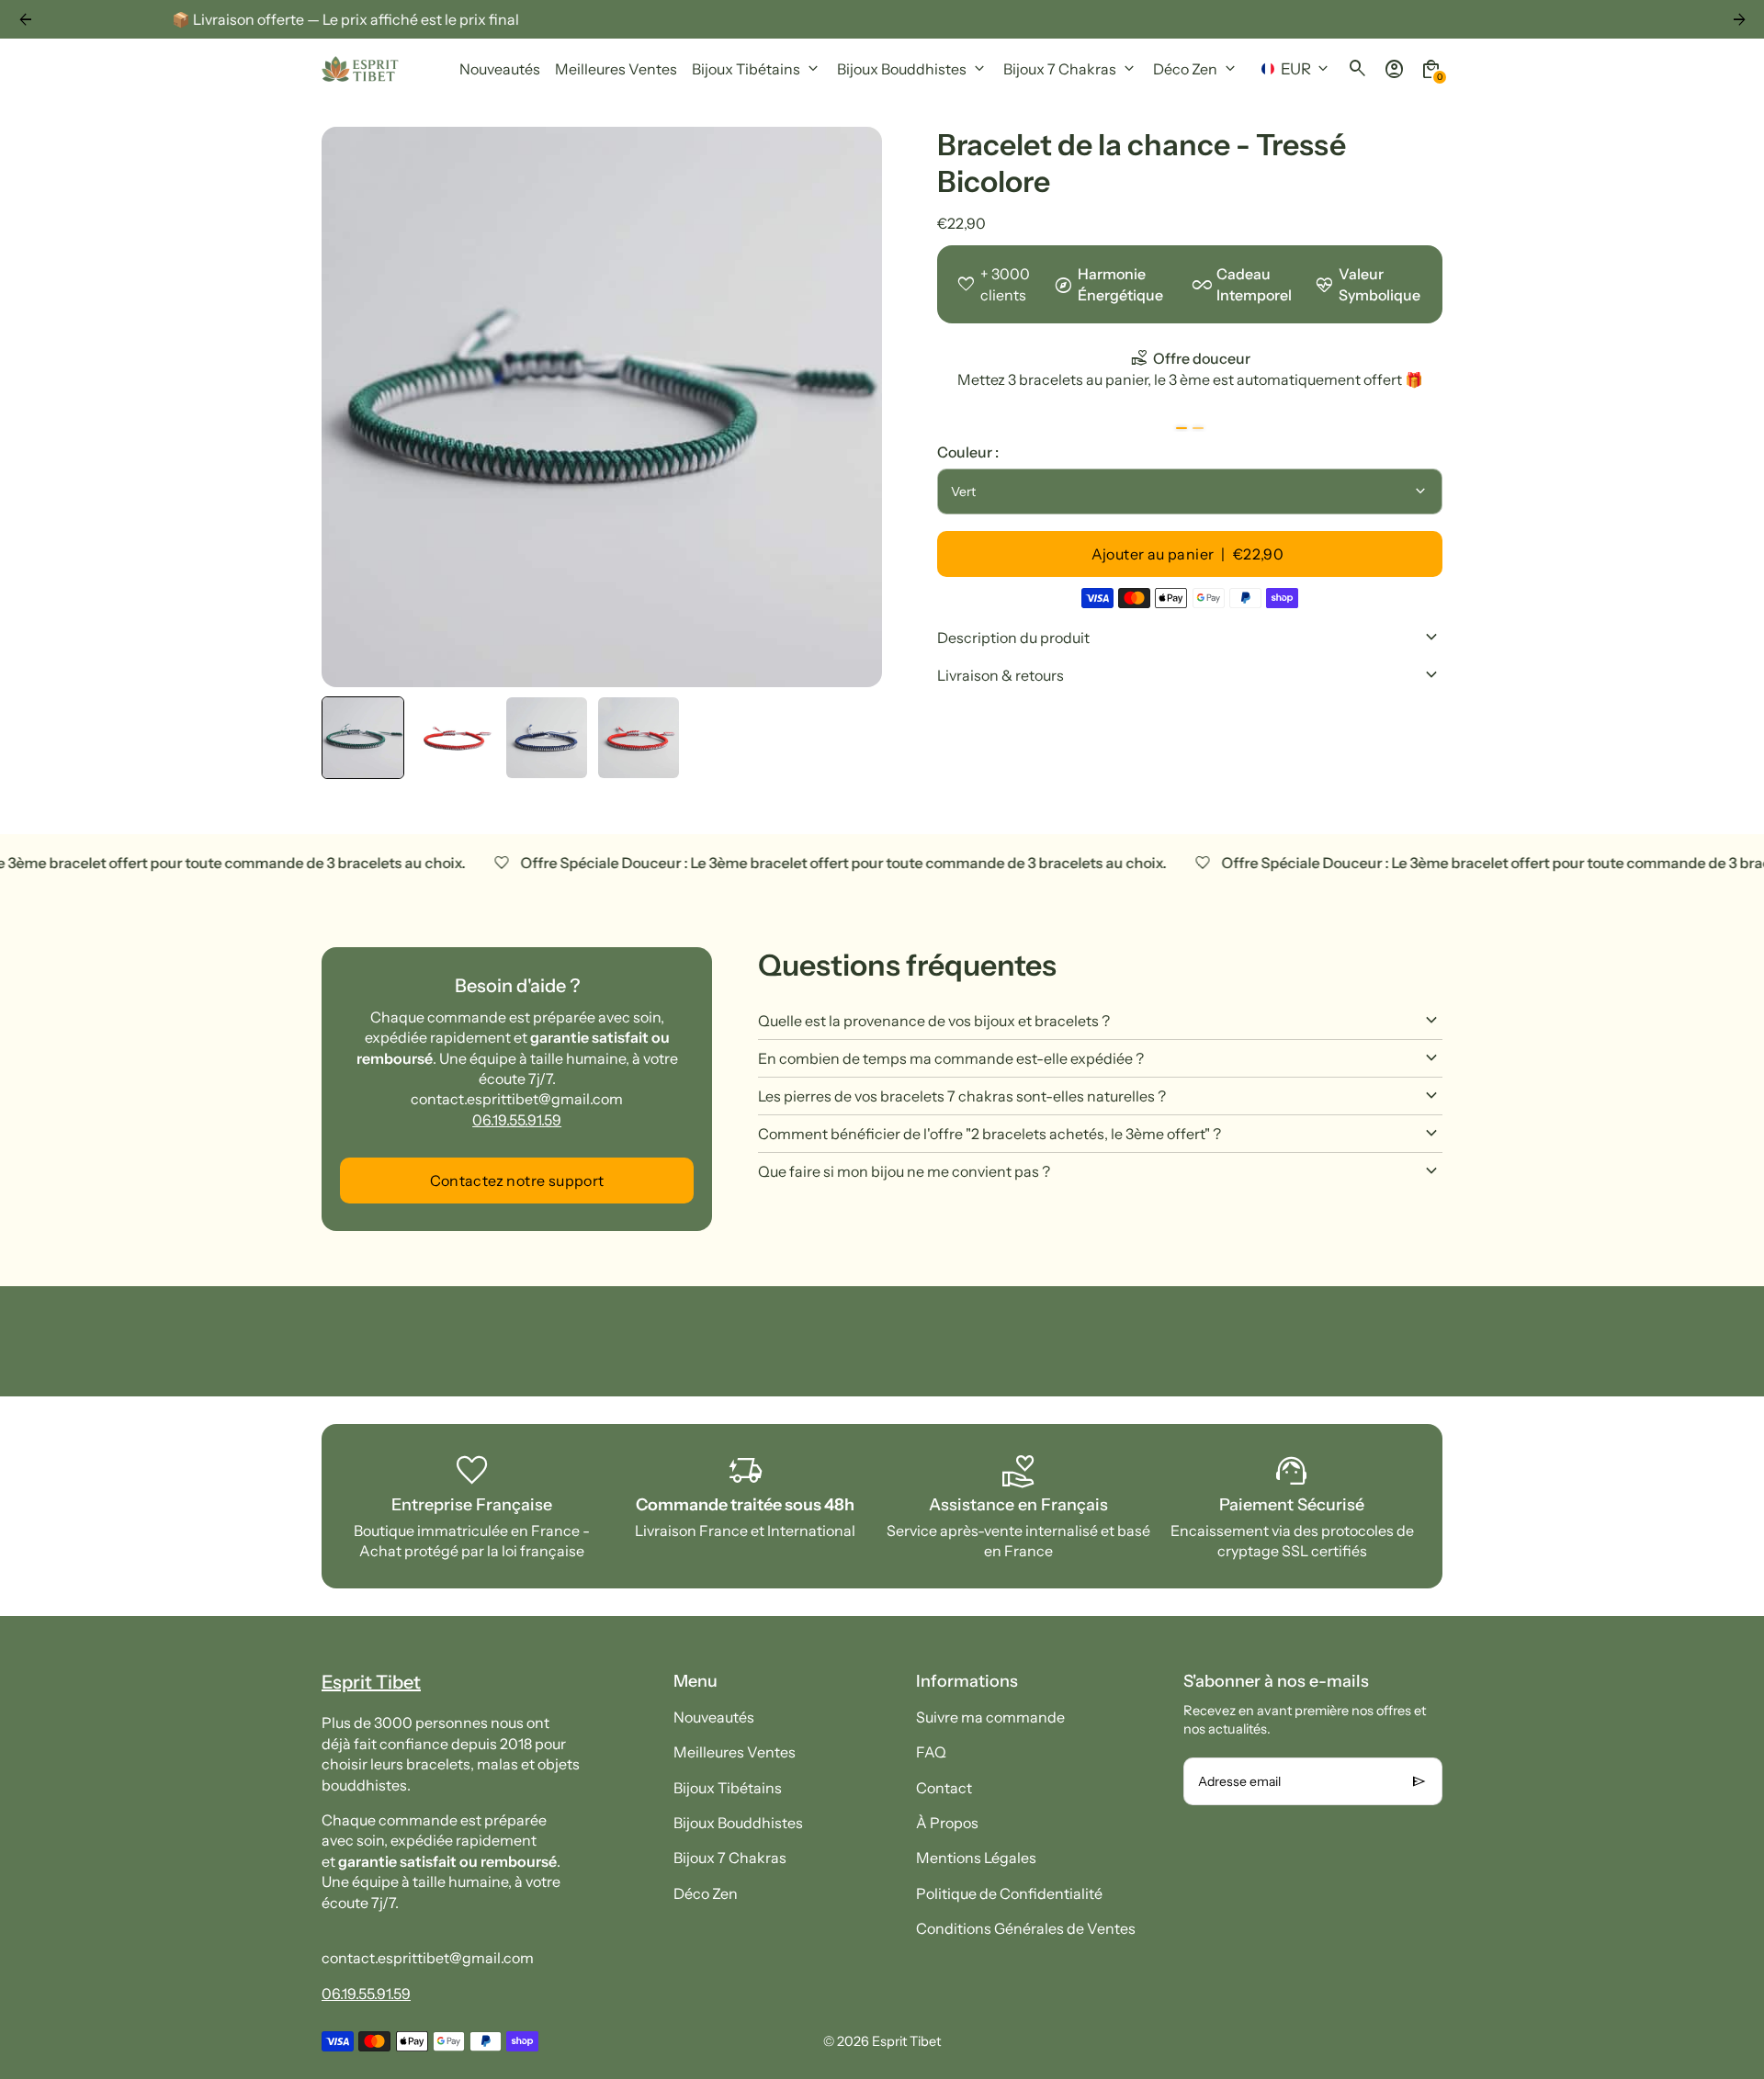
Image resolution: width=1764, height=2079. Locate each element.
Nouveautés (714, 1717)
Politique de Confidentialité (1009, 1893)
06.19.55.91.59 (517, 1120)
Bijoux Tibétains (728, 1788)
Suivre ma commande (990, 1717)
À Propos (947, 1823)
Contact (944, 1788)
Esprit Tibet (906, 2041)
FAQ (931, 1752)
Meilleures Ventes (735, 1752)
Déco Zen (706, 1893)
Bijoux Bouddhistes (738, 1823)
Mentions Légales (976, 1858)
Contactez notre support (517, 1181)
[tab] (1182, 428)
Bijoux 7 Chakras (730, 1858)
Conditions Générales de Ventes (1026, 1928)
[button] (363, 738)
